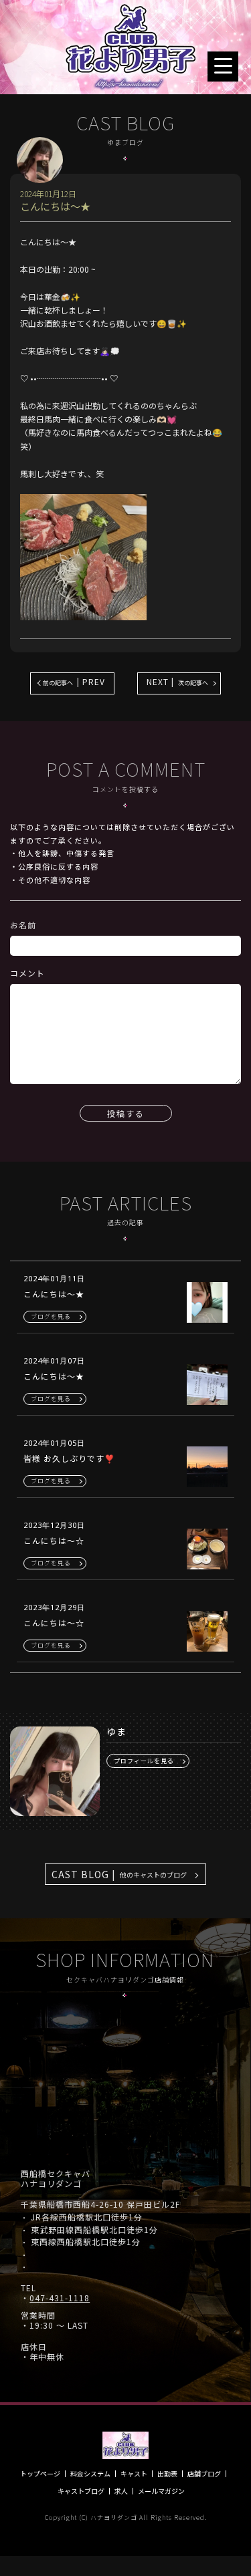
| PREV (74, 681)
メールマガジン (161, 2491)
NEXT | (177, 681)
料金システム (90, 2474)
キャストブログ (81, 2491)
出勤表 (167, 2474)
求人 (121, 2491)
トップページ (40, 2474)
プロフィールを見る (144, 1761)
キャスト (134, 2474)
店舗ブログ (204, 2474)
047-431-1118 (60, 2298)
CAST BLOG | (119, 1874)
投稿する (126, 1113)
